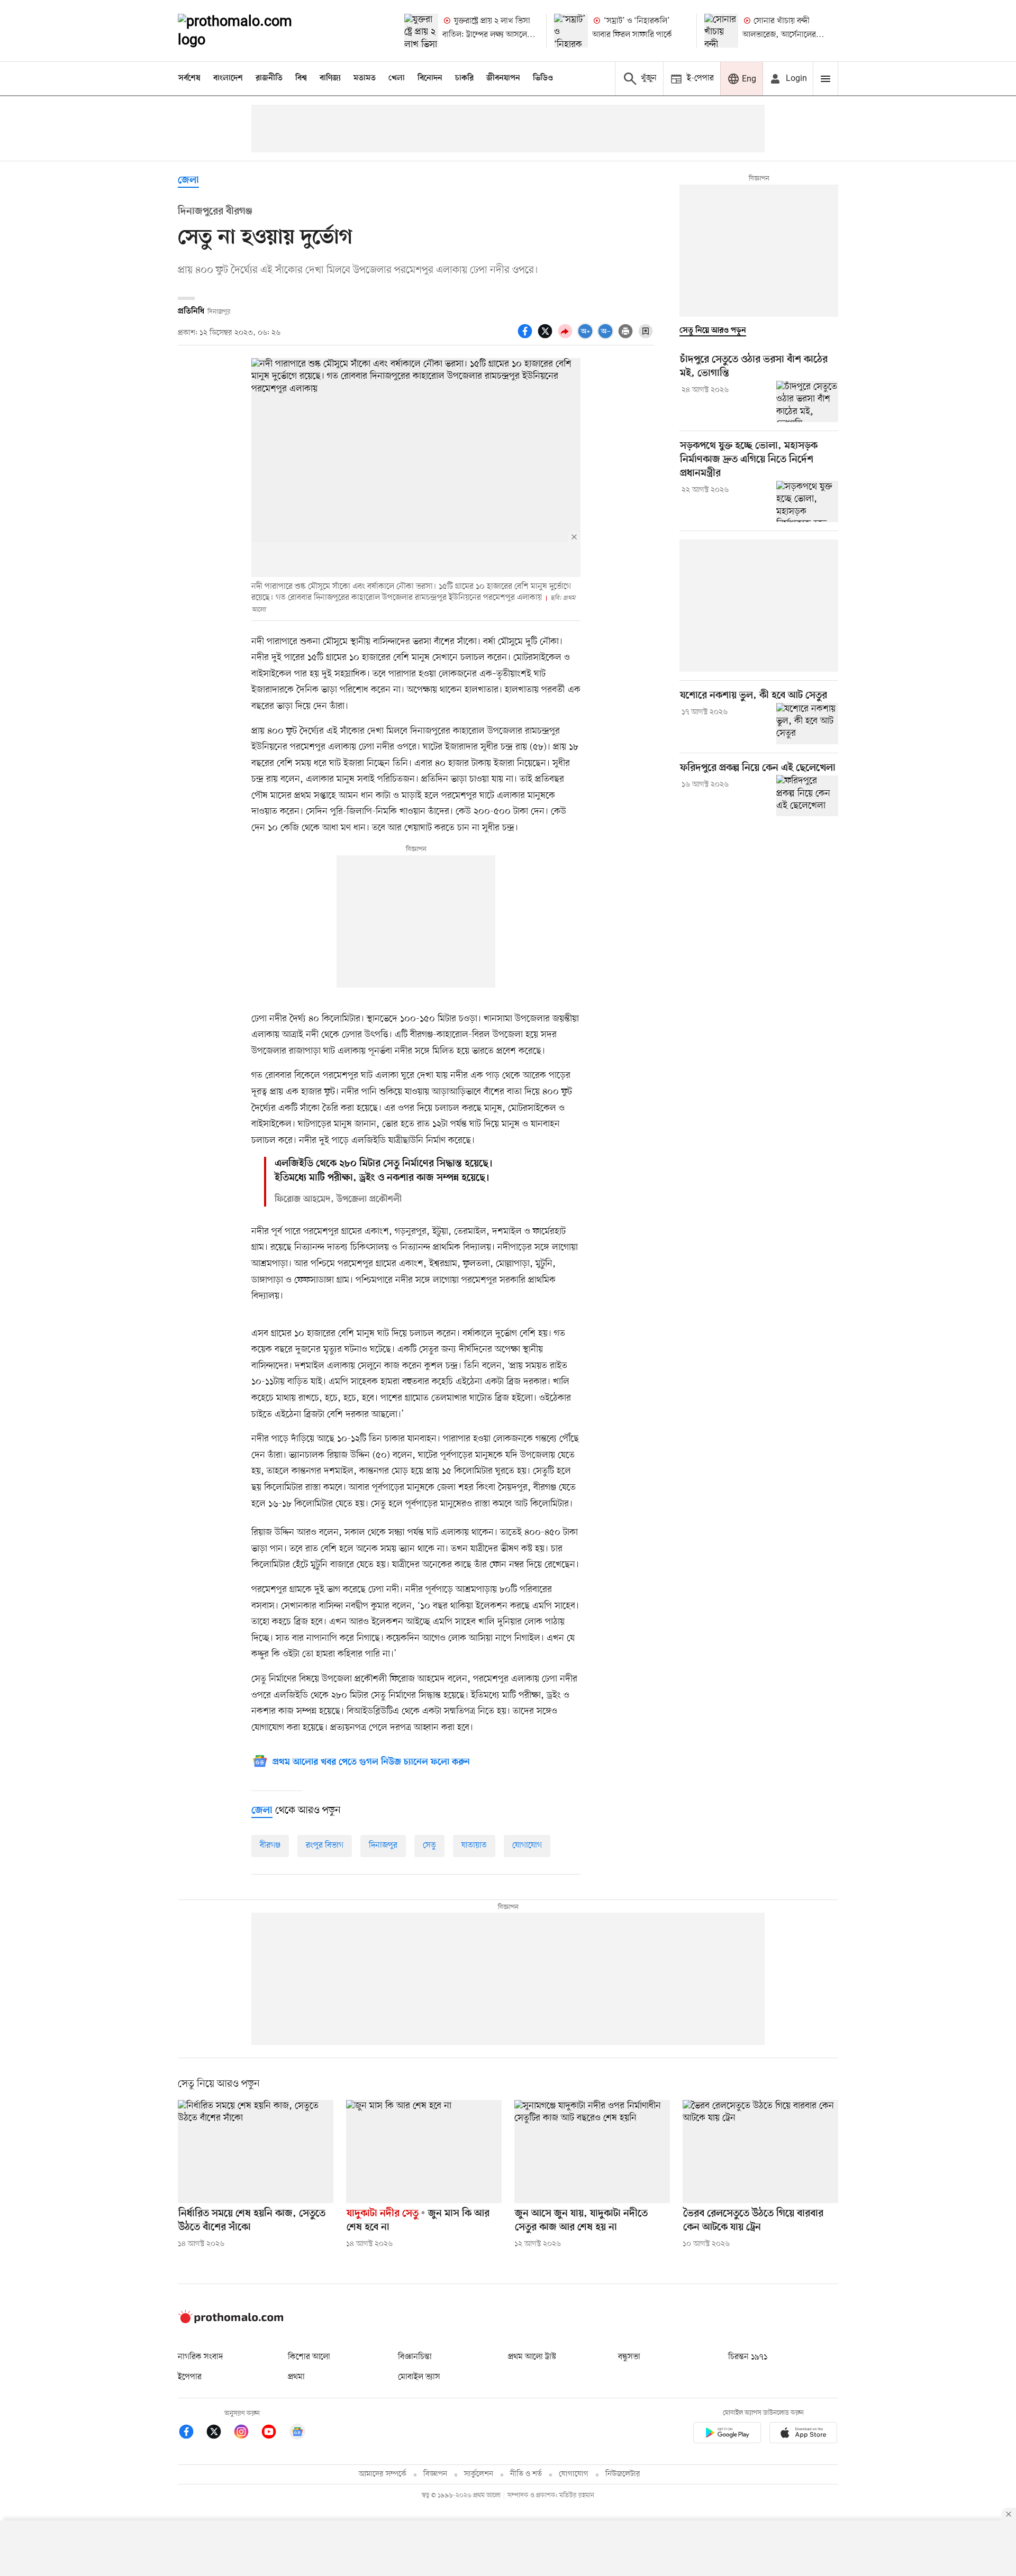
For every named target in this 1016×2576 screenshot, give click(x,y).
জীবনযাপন (503, 78)
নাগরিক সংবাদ (200, 2357)
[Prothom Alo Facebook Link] (192, 2433)
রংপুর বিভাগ (325, 1846)
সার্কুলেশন (479, 2474)
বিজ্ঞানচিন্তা (415, 2357)
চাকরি (464, 78)
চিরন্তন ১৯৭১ (748, 2357)
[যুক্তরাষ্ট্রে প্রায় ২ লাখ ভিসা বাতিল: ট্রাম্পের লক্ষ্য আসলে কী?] (421, 31)
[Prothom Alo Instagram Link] (247, 2433)
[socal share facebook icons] (527, 337)
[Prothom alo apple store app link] (803, 2435)
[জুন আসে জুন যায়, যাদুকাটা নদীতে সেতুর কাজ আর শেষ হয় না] (592, 2152)
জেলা (188, 181)
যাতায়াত (474, 1846)
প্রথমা (296, 2377)
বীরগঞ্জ (270, 1846)
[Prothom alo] (249, 31)
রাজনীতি (269, 78)
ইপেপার (190, 2377)
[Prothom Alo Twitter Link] (219, 2433)
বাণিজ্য (330, 78)
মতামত (365, 78)
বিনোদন (430, 78)
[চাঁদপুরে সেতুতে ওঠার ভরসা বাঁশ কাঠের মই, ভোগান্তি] (807, 401)
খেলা (397, 78)
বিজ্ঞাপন (435, 2474)
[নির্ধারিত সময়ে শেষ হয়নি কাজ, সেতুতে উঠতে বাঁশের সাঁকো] (256, 2152)
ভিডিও (543, 78)
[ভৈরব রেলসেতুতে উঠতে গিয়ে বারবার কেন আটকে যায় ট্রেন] (760, 2152)
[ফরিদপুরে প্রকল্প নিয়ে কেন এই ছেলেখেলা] (807, 796)
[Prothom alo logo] (231, 2321)
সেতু (429, 1846)
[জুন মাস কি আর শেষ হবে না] (424, 2152)
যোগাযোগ (527, 1846)
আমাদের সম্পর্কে (383, 2474)
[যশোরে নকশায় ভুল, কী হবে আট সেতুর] (807, 724)
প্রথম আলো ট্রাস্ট (532, 2357)
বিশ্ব (301, 78)
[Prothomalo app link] (727, 2435)
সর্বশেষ (189, 78)
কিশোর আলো (309, 2357)
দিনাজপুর (383, 1846)
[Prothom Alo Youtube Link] (274, 2433)
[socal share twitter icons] (547, 337)
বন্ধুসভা (629, 2357)
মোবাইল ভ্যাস (419, 2377)
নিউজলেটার (623, 2474)
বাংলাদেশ (228, 78)
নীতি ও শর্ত (526, 2474)
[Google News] (297, 2433)
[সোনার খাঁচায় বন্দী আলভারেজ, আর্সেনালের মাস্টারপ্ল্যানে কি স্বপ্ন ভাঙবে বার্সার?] (721, 31)
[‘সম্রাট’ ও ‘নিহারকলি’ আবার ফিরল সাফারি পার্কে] (571, 31)
